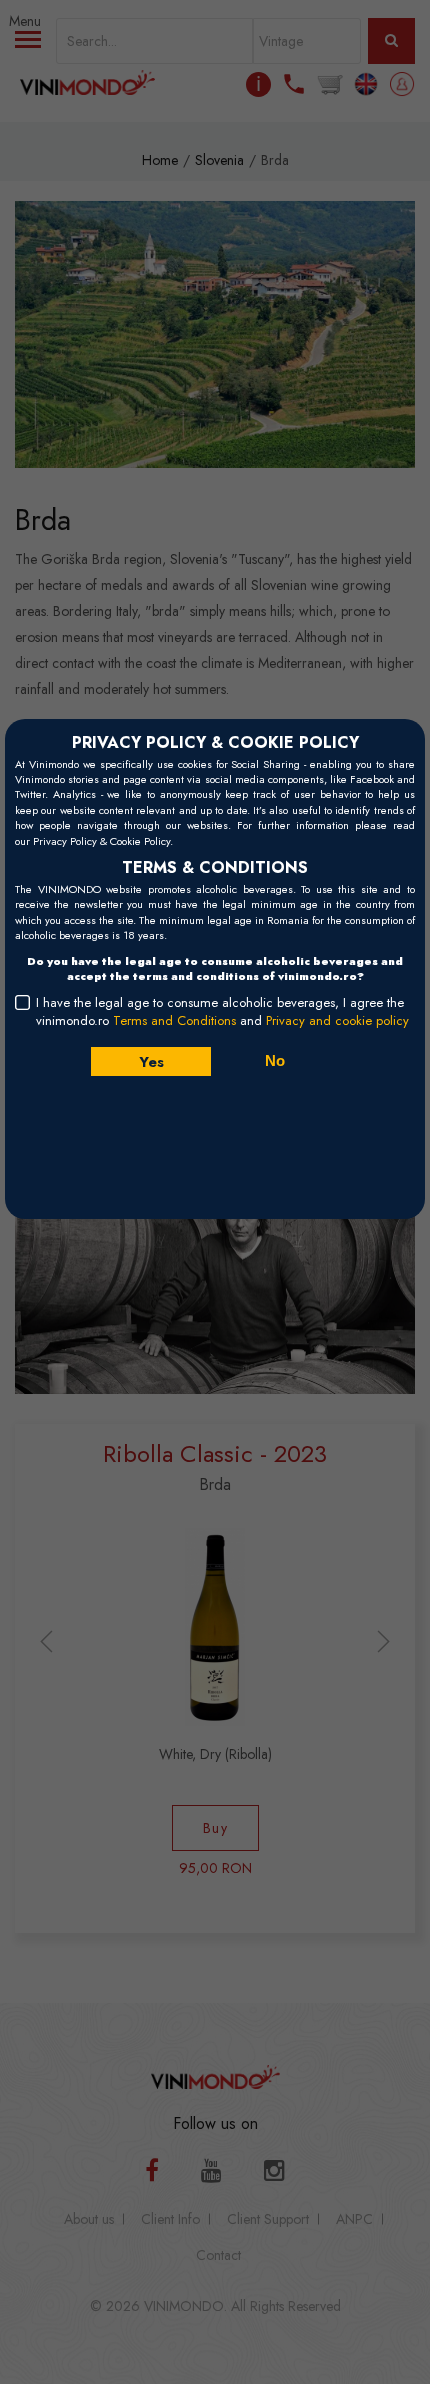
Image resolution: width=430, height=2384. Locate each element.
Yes (150, 1062)
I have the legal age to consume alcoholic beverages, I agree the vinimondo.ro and (222, 1012)
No (275, 1060)
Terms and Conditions (174, 1020)
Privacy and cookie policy (337, 1020)
